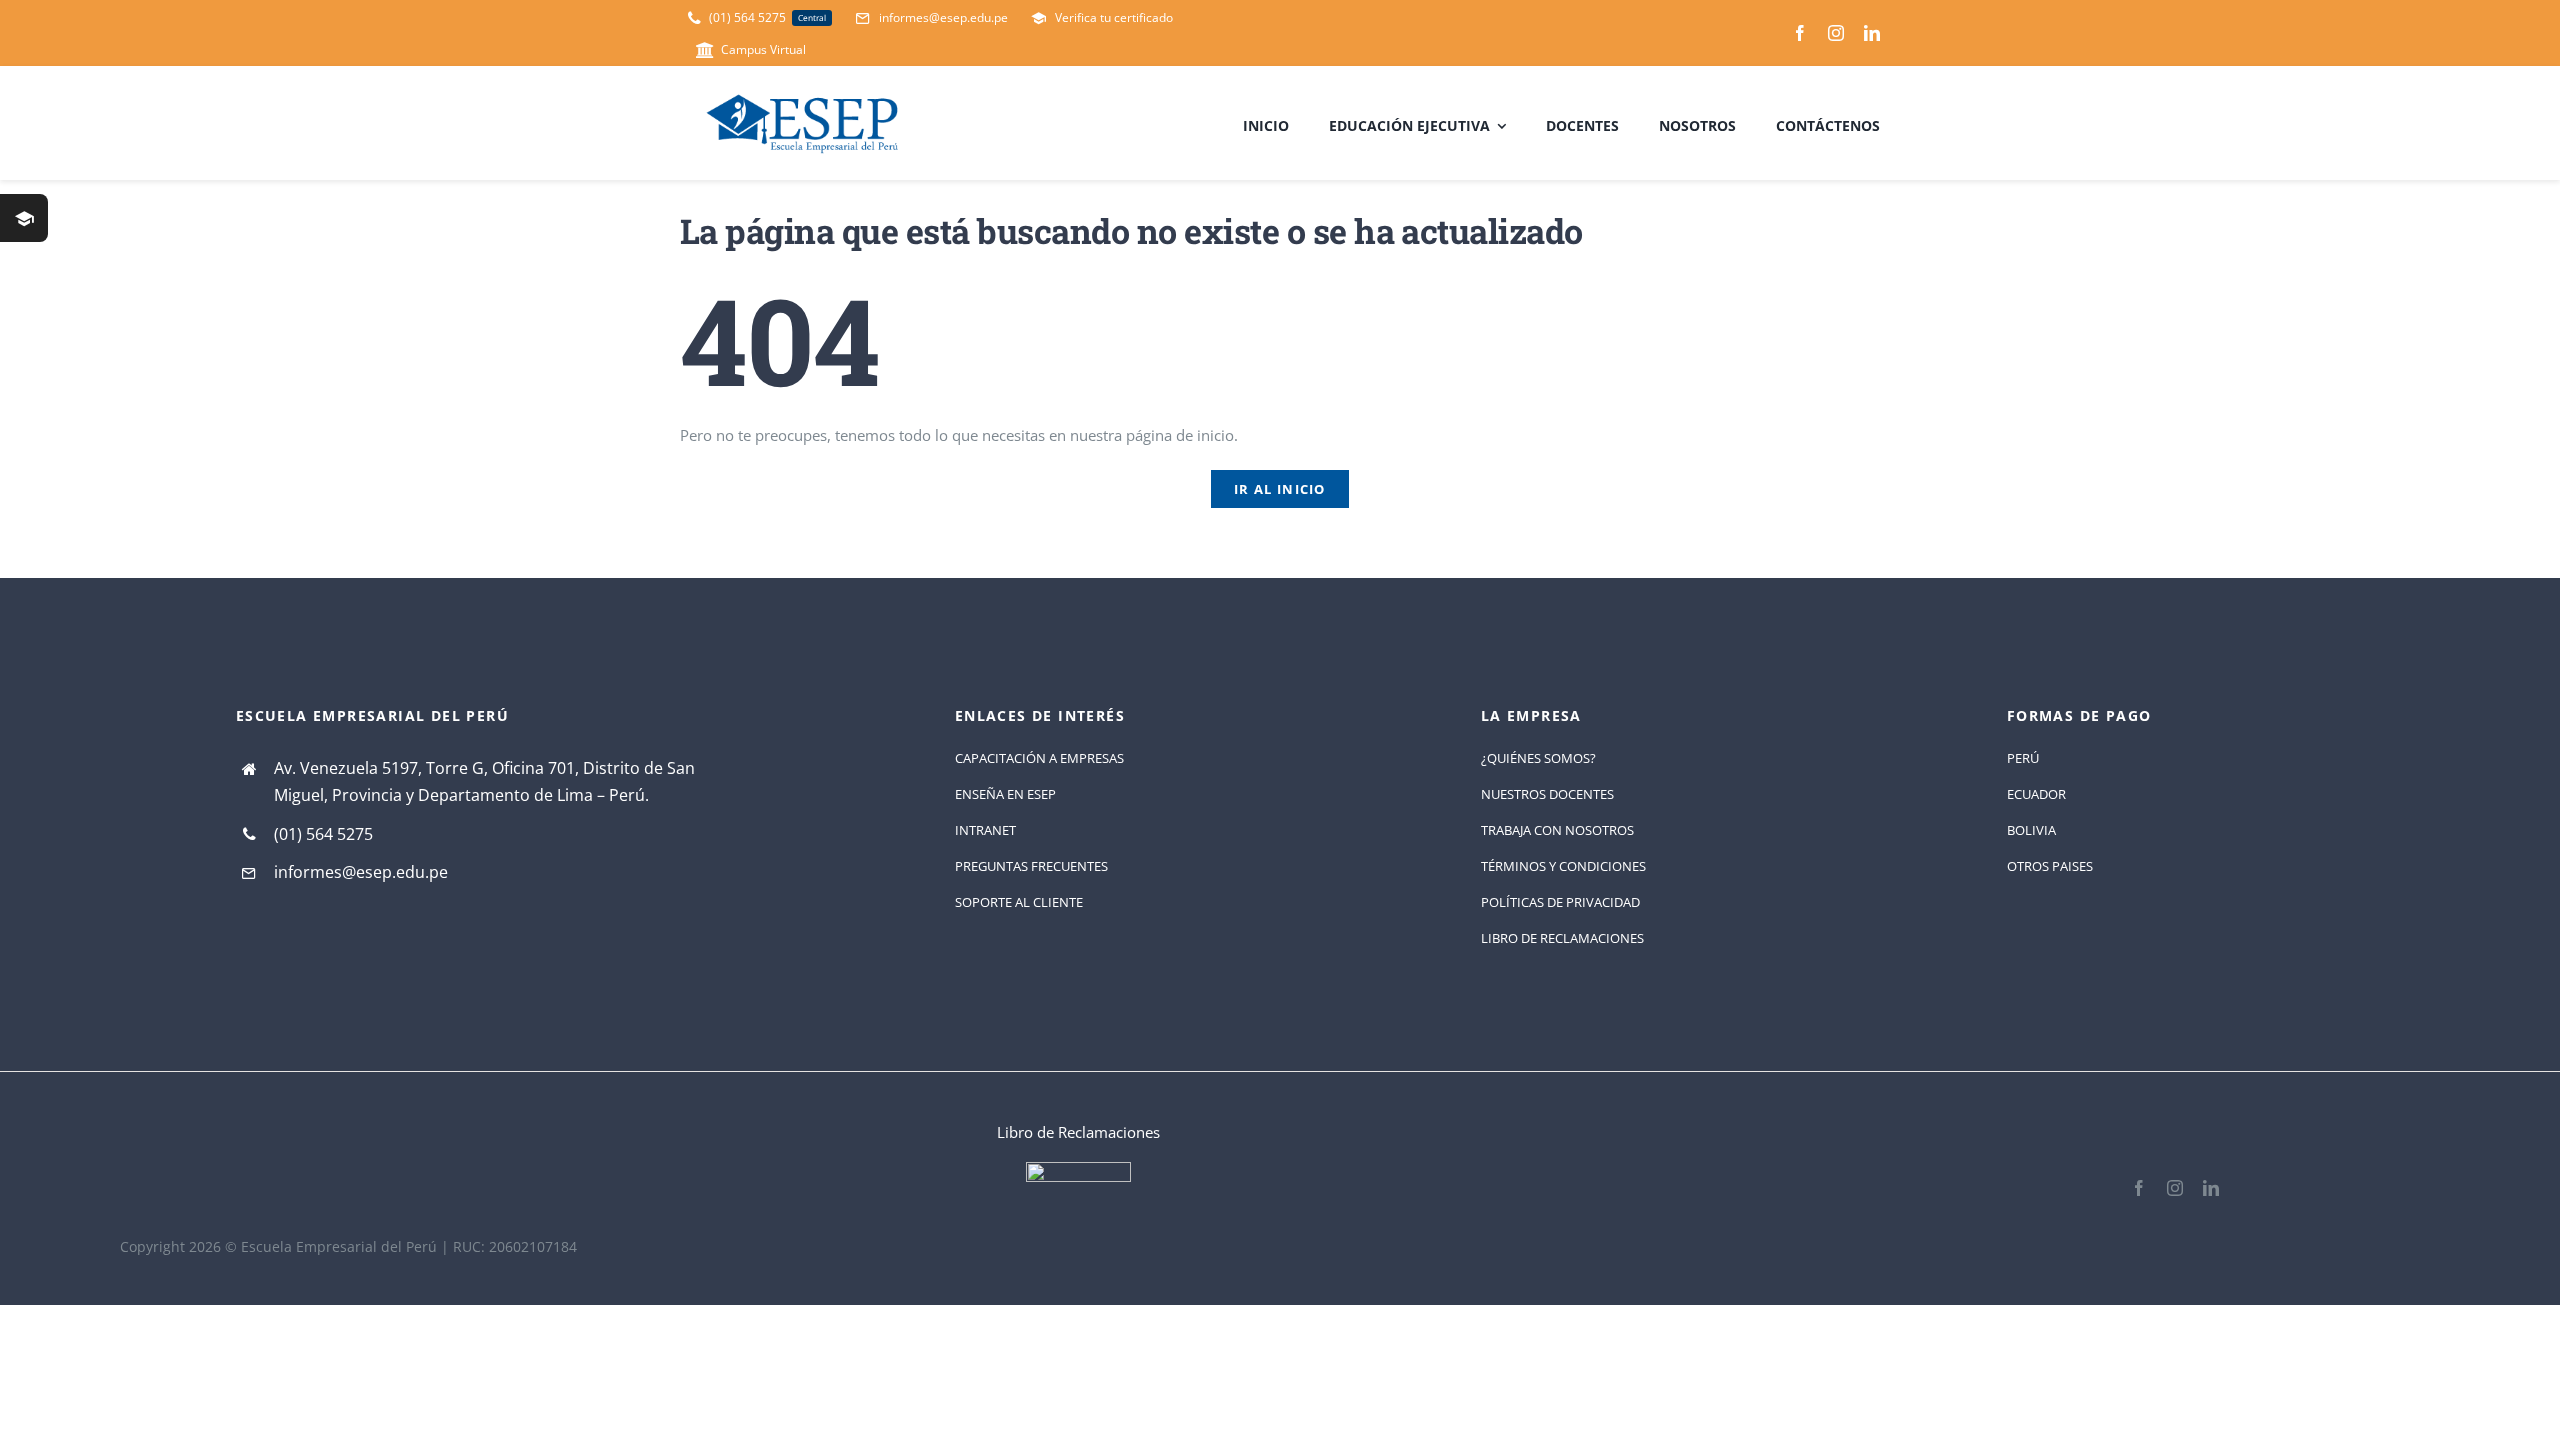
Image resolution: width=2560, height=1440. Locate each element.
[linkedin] (1872, 33)
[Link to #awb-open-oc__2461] (24, 218)
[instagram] (1836, 33)
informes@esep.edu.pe (361, 872)
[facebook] (1800, 33)
